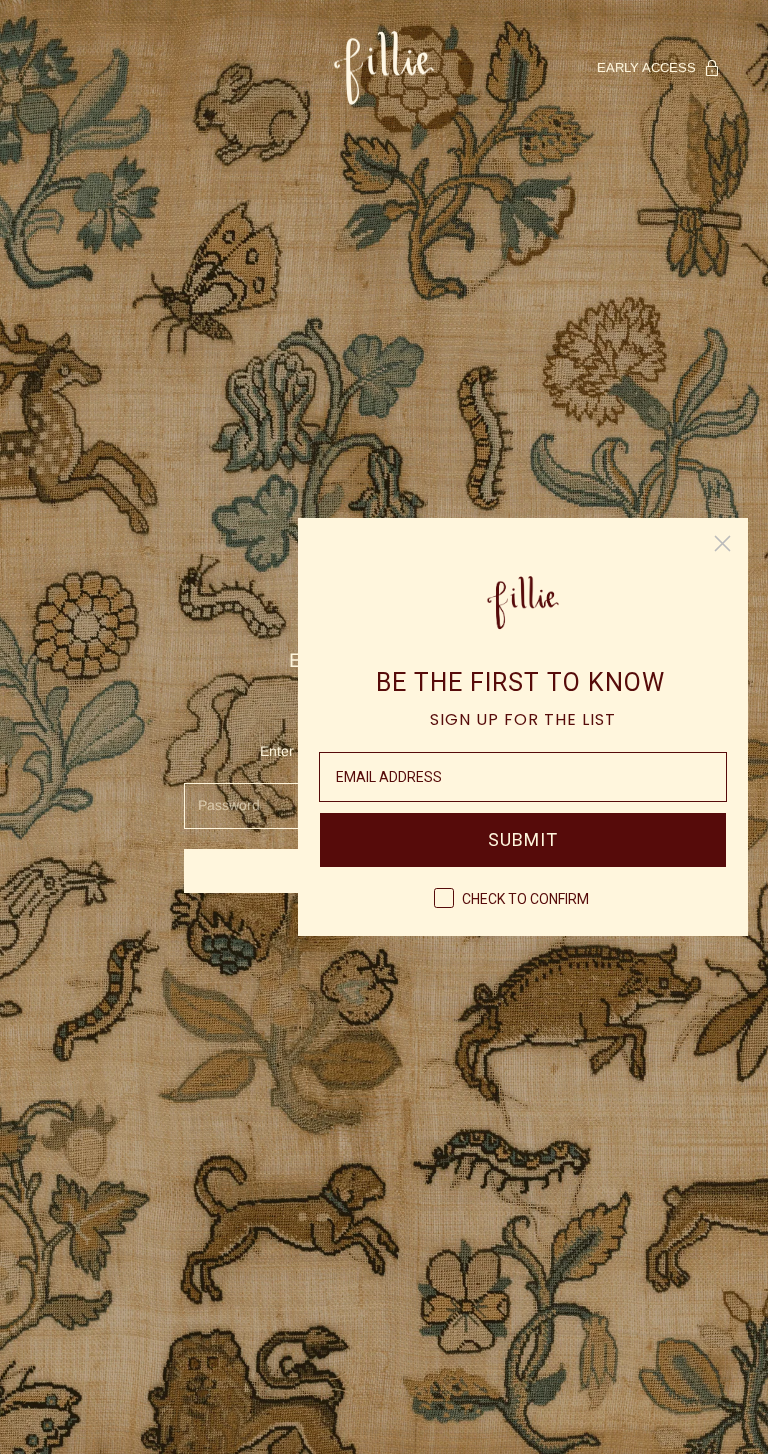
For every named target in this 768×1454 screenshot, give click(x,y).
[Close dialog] (722, 543)
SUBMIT (523, 839)
